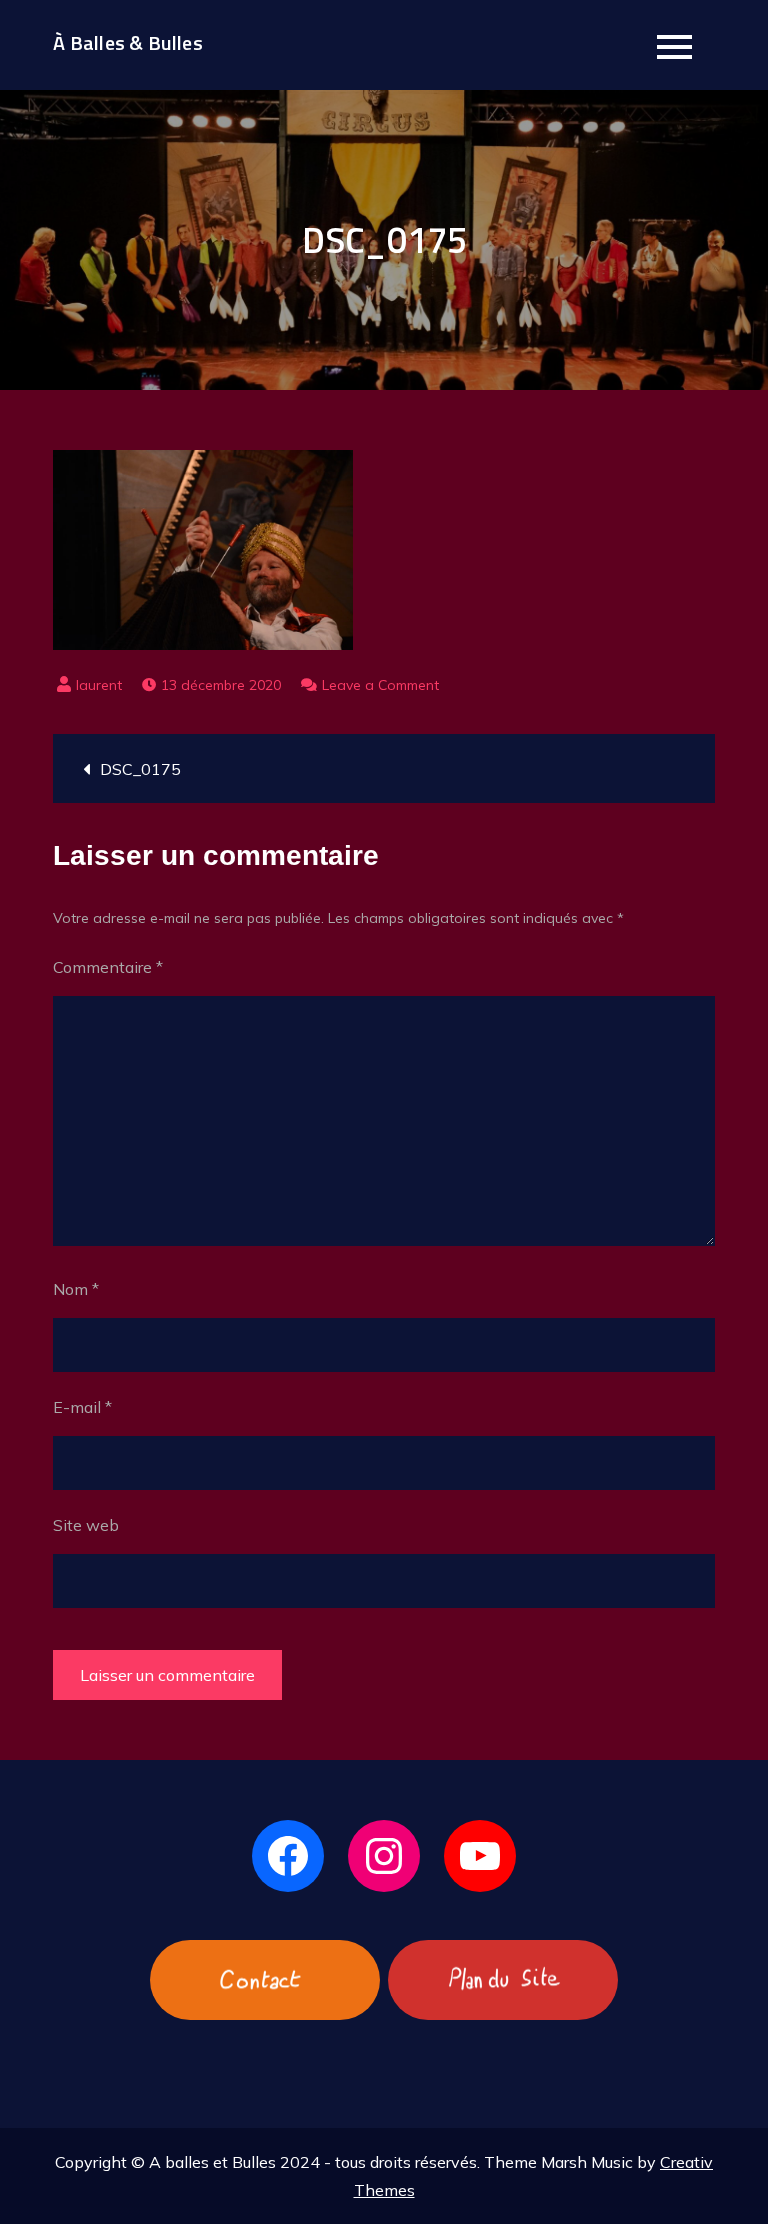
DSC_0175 (140, 769)
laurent (99, 685)
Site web (86, 1525)
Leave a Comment (380, 685)
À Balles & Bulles (127, 42)
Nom (76, 1289)
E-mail (82, 1407)
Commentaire (108, 967)
